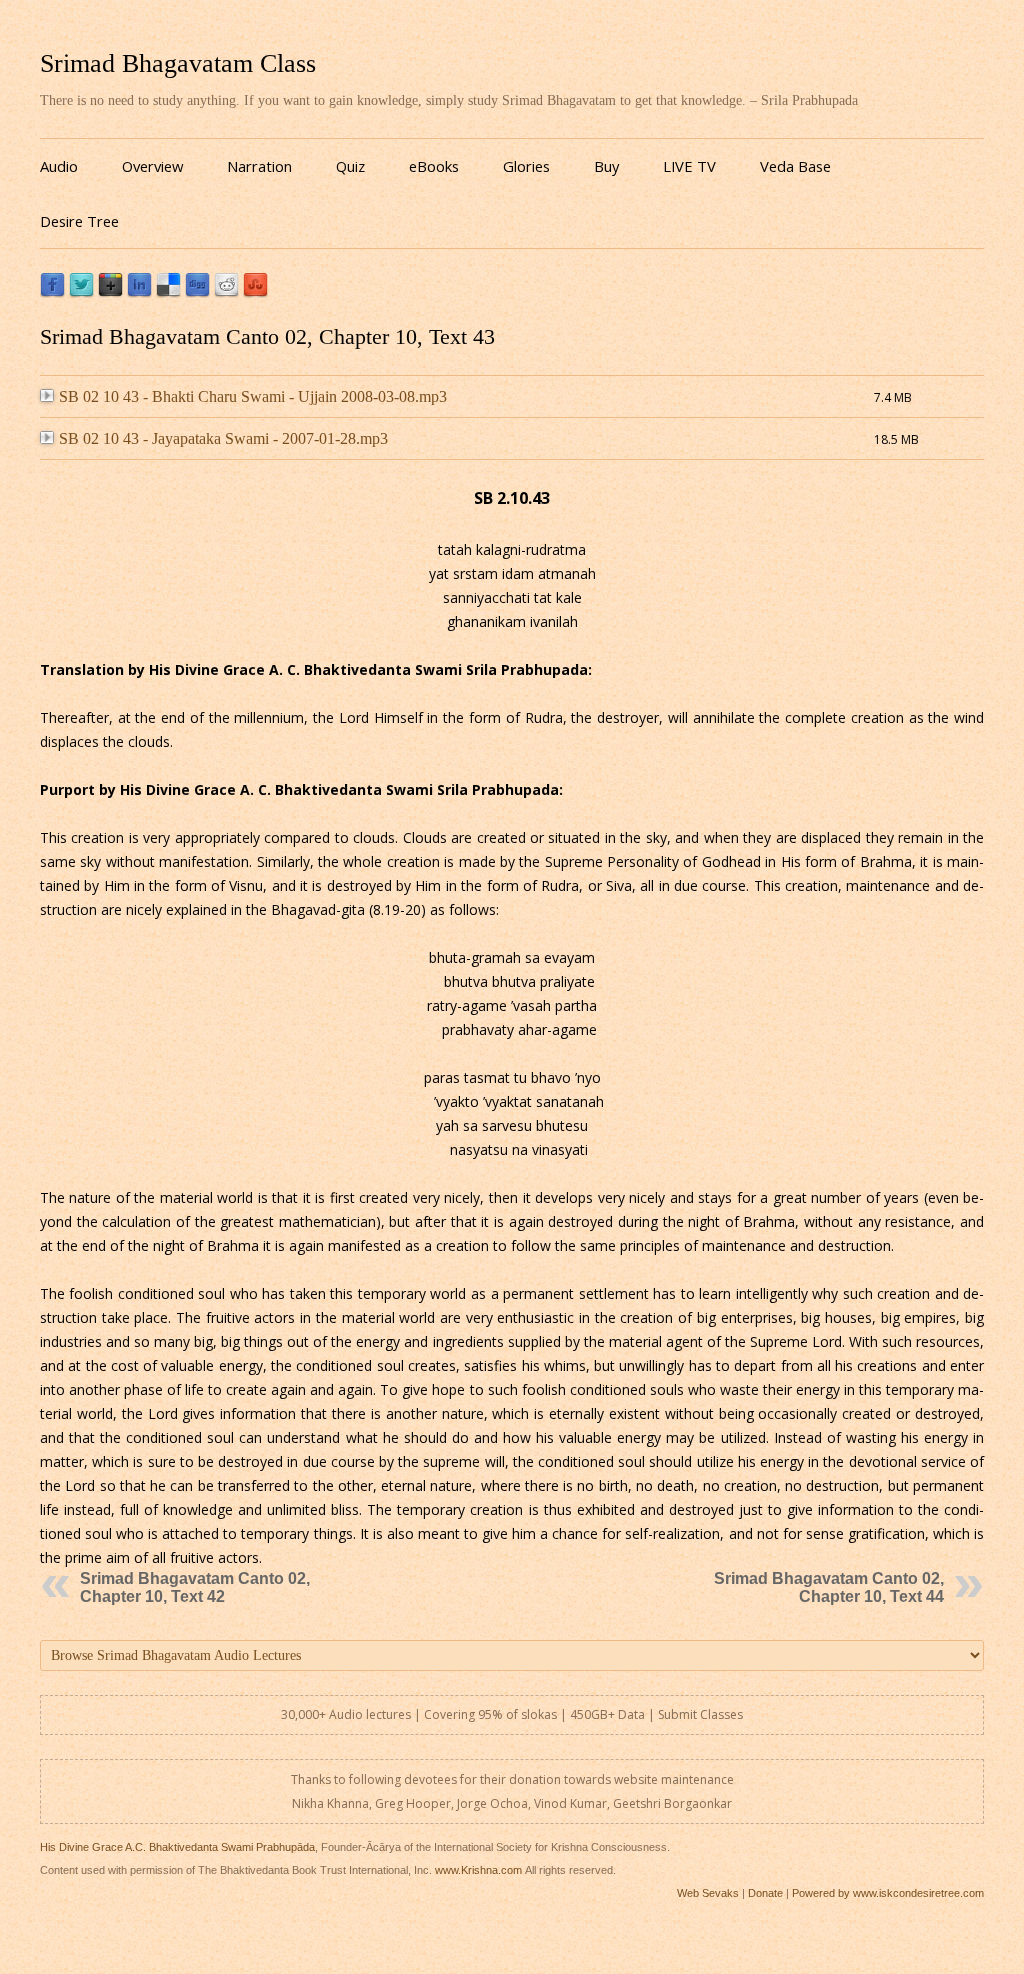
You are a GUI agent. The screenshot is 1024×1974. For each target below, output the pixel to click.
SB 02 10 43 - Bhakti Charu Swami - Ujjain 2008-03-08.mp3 (253, 396)
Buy (606, 166)
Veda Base (795, 166)
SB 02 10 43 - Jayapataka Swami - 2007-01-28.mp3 (223, 438)
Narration (259, 166)
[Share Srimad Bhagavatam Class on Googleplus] (110, 292)
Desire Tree (79, 221)
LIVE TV (689, 166)
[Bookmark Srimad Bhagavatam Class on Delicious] (168, 292)
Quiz (350, 166)
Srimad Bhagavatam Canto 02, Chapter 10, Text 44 (829, 1587)
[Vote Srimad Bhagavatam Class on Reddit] (226, 292)
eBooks (434, 166)
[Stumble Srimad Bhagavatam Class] (255, 292)
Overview (152, 166)
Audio (59, 166)
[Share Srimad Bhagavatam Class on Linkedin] (139, 292)
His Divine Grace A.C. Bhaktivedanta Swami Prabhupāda (177, 1847)
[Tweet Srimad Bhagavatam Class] (81, 292)
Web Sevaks (708, 1893)
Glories (526, 166)
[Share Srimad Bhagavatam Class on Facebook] (52, 292)
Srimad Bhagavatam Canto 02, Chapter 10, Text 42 (195, 1587)
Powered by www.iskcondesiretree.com (888, 1893)
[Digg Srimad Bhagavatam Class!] (197, 292)
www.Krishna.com (478, 1870)
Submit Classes (700, 1714)
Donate (765, 1893)
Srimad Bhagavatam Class (178, 63)
